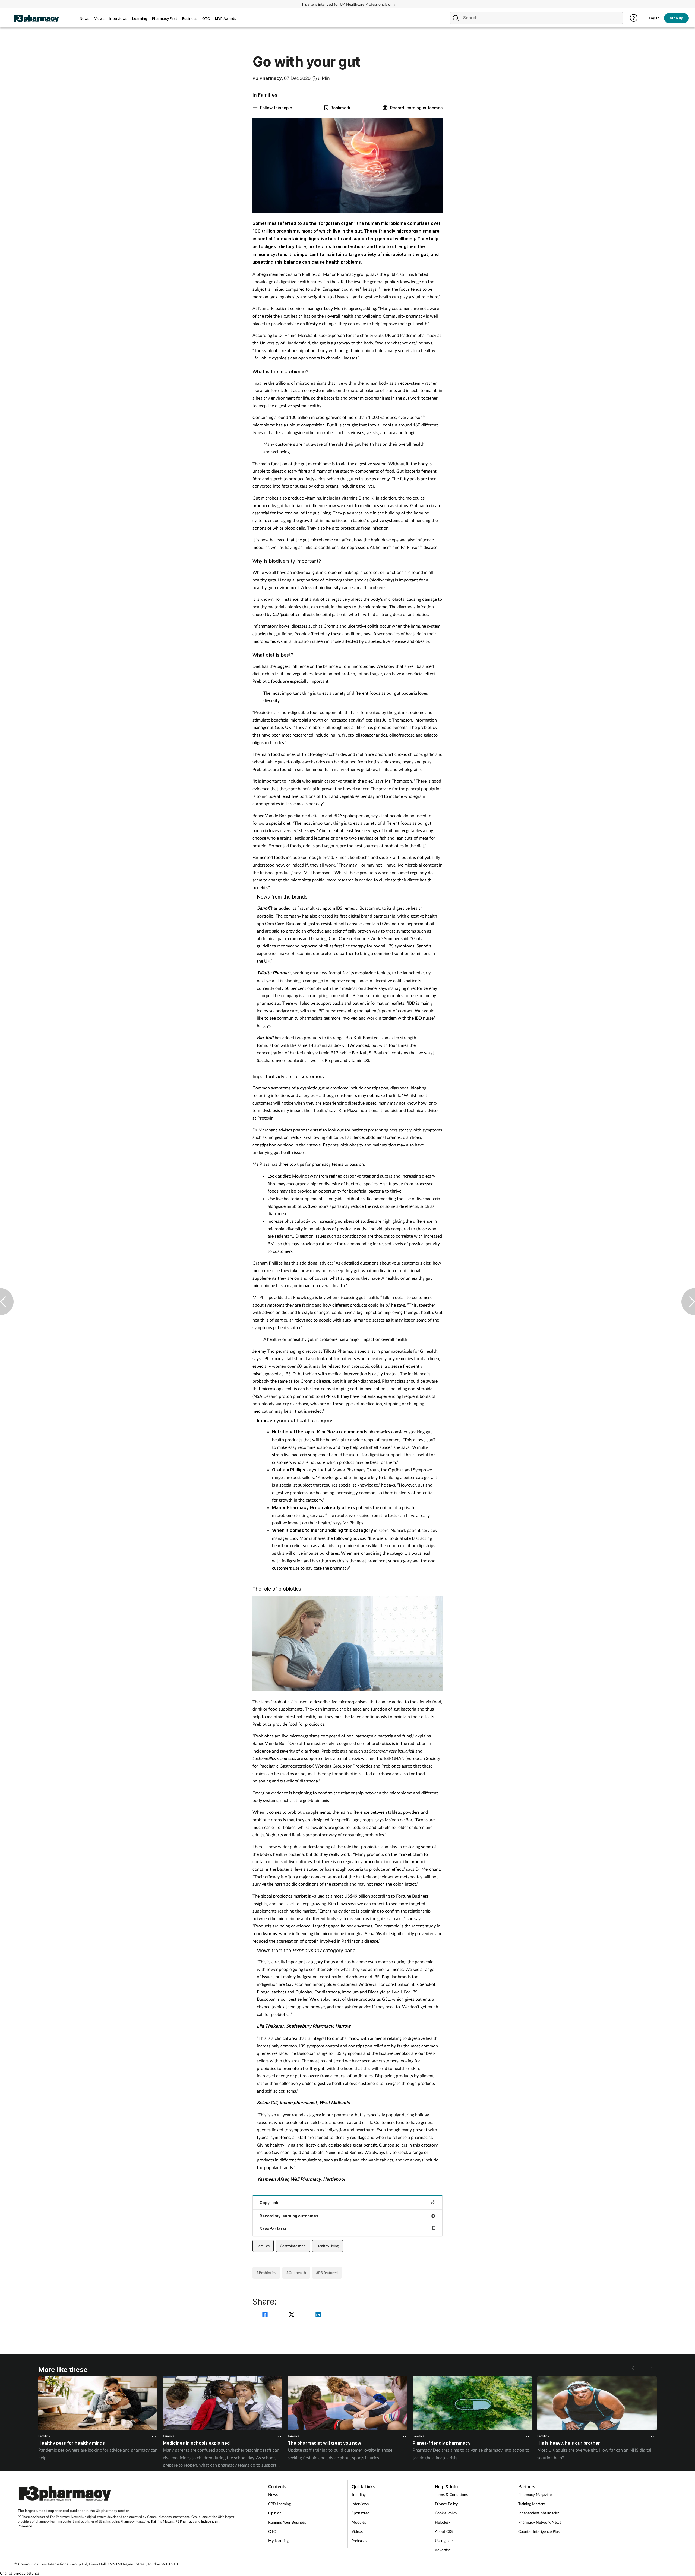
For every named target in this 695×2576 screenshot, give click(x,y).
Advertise (443, 2550)
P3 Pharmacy (185, 2521)
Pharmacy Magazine (135, 2521)
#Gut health (296, 2273)
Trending (359, 2494)
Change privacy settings (20, 2573)
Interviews (360, 2504)
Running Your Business (287, 2522)
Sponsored (361, 2513)
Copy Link (269, 2203)
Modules (359, 2522)
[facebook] (266, 2315)
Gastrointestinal (293, 2246)
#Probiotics (266, 2273)
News (273, 2494)
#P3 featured (327, 2273)
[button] (651, 2368)
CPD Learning (279, 2504)
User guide (444, 2541)
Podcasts (359, 2541)
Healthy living (328, 2246)
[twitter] (292, 2315)
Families (263, 2246)
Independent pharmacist (539, 2513)
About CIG (444, 2531)
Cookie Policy (446, 2513)
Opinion (275, 2513)
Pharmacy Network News (540, 2522)
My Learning (278, 2541)
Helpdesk (443, 2522)
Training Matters (162, 2521)
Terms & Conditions (451, 2494)
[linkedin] (318, 2315)
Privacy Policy (446, 2504)
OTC (272, 2531)
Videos (357, 2531)
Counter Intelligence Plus (539, 2531)
